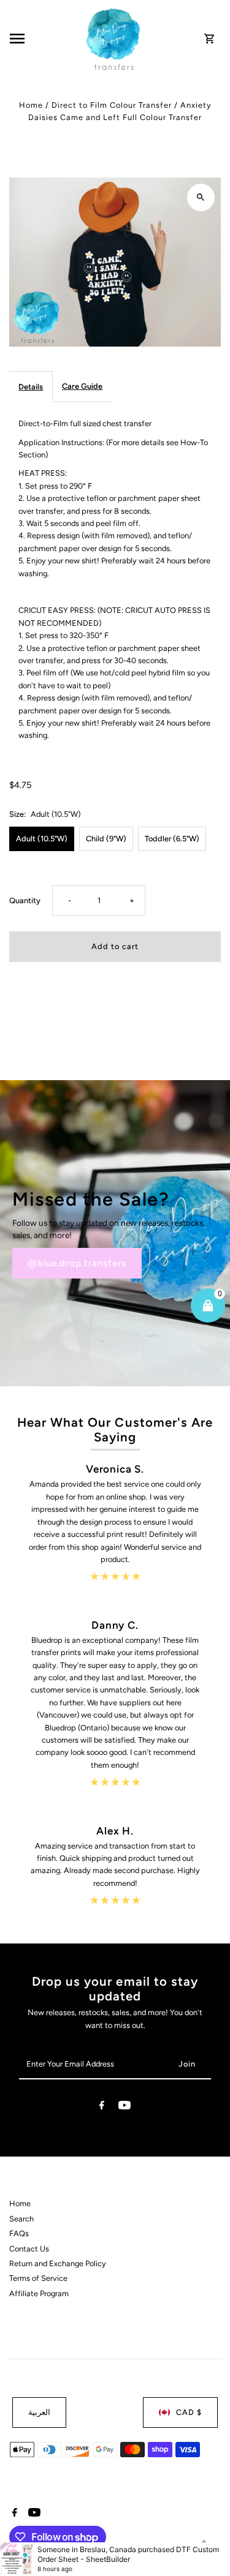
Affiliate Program (39, 2293)
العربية (39, 2412)
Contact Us (29, 2249)
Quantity (25, 900)
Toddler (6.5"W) (172, 839)
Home (31, 105)
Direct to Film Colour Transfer (112, 105)
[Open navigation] (44, 39)
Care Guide (82, 386)
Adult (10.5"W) (42, 839)
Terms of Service (38, 2278)
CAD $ (189, 2412)
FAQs (19, 2233)
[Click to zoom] (201, 197)
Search (21, 2219)
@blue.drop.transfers (77, 1263)
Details (31, 387)
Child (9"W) (106, 839)
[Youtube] (125, 2107)
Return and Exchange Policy (58, 2263)
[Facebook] (102, 2107)
